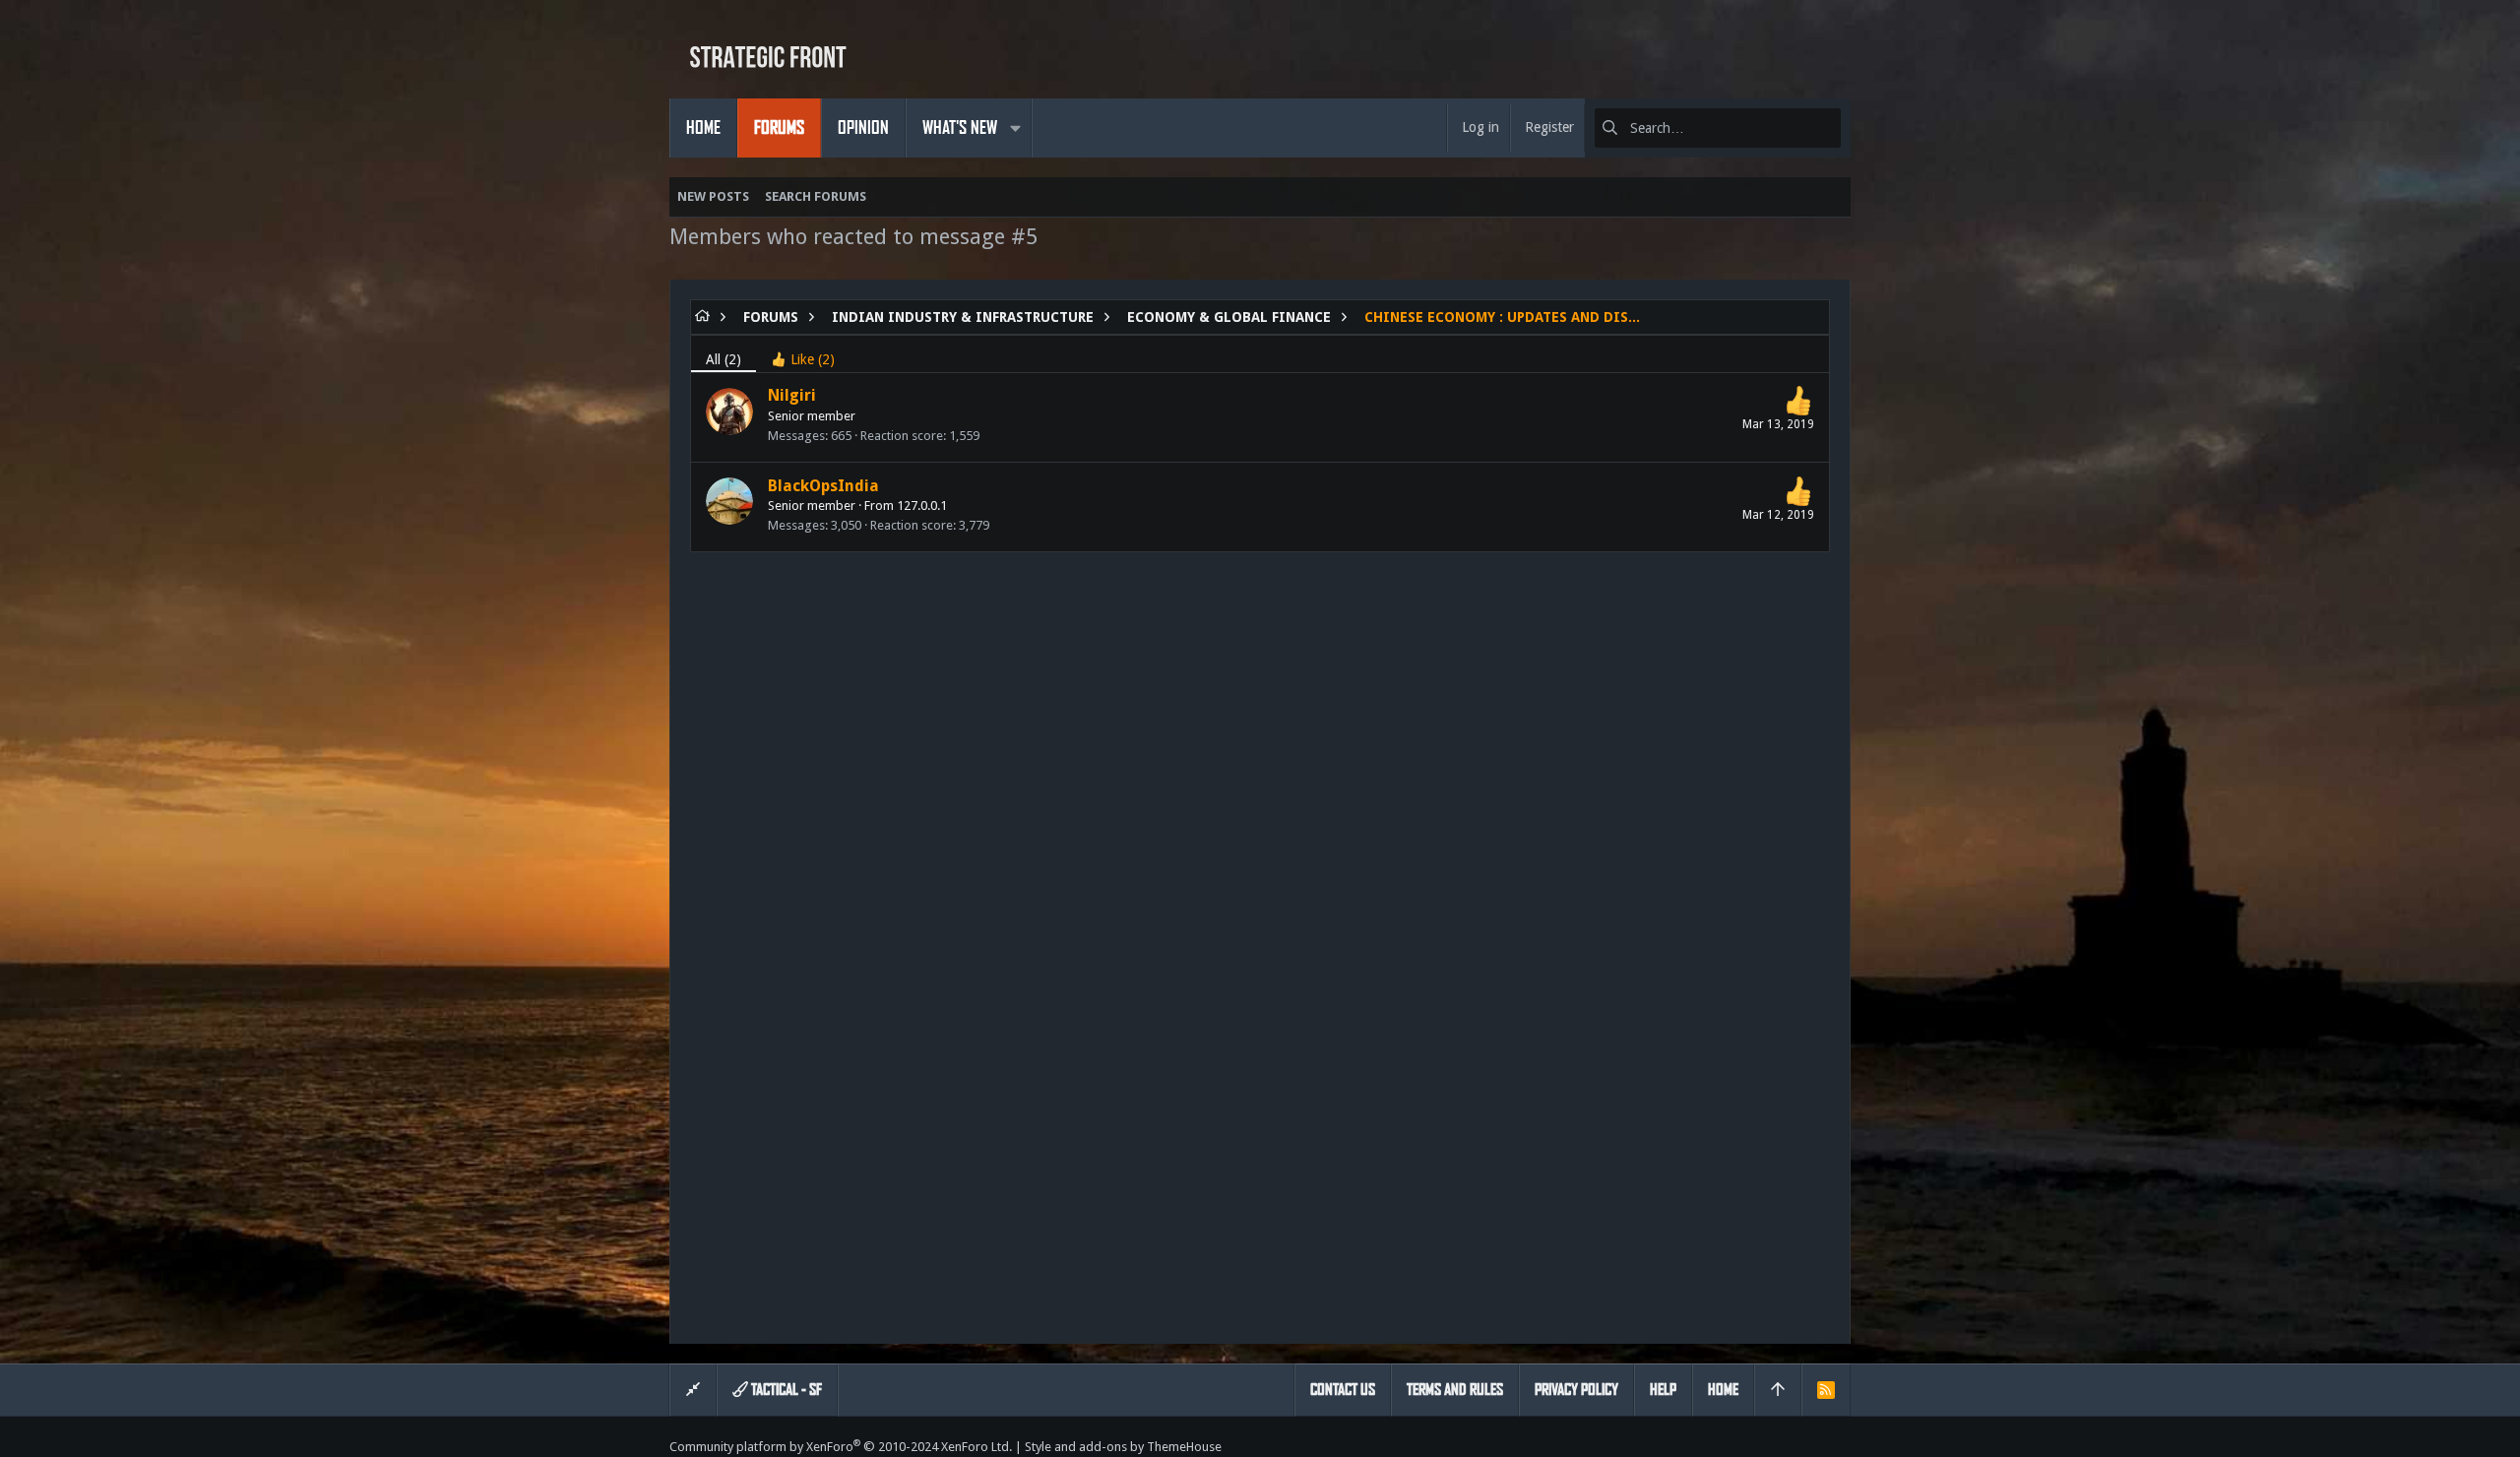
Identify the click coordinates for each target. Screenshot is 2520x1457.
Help (1663, 1390)
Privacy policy (1576, 1390)
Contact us (1343, 1390)
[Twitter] (1842, 1447)
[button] (1015, 128)
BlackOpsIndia (823, 486)
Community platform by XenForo (841, 1447)
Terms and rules (1455, 1390)
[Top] (1778, 1390)
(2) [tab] (724, 359)
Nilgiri (792, 395)
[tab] (803, 354)
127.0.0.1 (922, 506)
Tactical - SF (785, 1390)
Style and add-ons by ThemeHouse (1123, 1447)
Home (1723, 1390)
